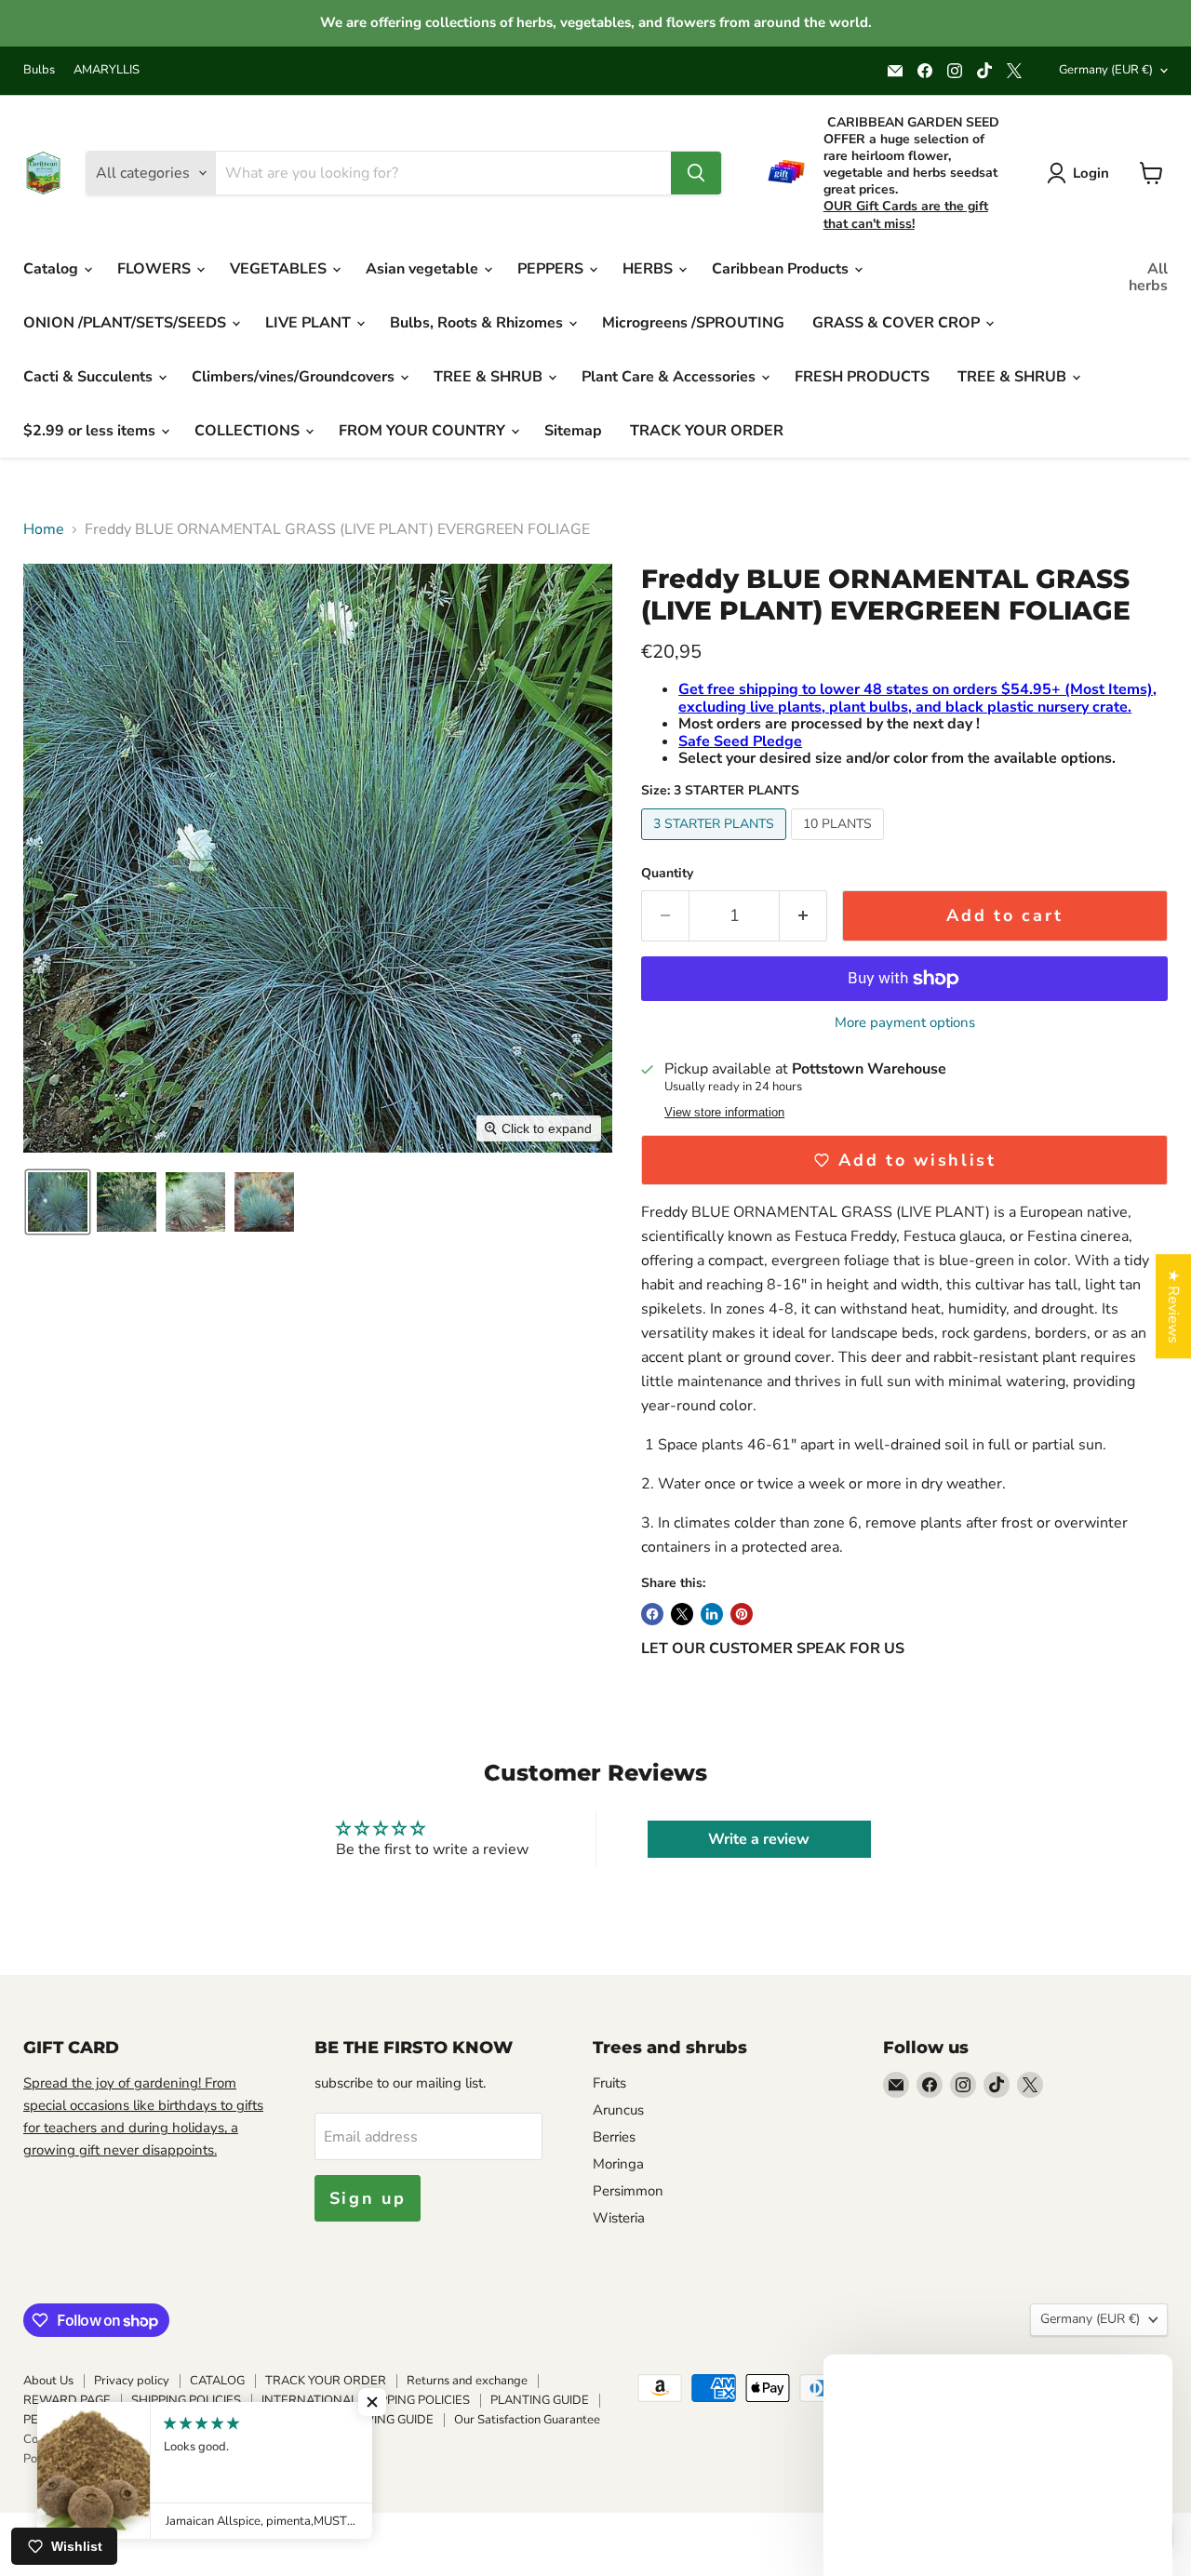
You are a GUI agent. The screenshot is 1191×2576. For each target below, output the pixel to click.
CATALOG (217, 2381)
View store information (724, 1113)
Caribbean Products (782, 269)
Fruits (609, 2083)
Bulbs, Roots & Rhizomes (478, 323)
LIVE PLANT (310, 323)
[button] (58, 1202)
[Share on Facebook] (652, 1614)
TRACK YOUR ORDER (707, 431)
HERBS (649, 269)
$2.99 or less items (91, 431)
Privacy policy (132, 2381)
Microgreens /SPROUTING (693, 323)
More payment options (905, 1023)
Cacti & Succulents (90, 377)
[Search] (696, 173)
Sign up (368, 2198)
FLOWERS (156, 269)
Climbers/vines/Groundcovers (295, 377)
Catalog (53, 269)
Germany (1106, 70)
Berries (614, 2137)
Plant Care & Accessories (670, 377)
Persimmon (628, 2191)
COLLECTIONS (249, 431)
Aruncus (618, 2110)
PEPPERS (552, 269)
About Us (48, 2381)
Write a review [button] (759, 1839)
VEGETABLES (280, 269)
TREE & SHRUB (490, 377)
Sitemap (573, 431)
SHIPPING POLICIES (186, 2400)
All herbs (1148, 277)
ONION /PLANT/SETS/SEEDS (127, 323)
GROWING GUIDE (384, 2420)
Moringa (618, 2164)
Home (44, 529)
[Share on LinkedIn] (712, 1614)
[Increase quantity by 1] (803, 916)
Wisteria (619, 2218)
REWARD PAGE (67, 2400)
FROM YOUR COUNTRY (424, 431)
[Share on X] (682, 1614)
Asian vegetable (424, 269)
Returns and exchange (467, 2381)
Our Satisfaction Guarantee (527, 2420)
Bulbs (39, 70)
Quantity (667, 874)
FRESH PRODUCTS (862, 377)
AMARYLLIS (107, 70)
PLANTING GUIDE (540, 2400)
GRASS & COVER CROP (898, 323)
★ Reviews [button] (1173, 1306)
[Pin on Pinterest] (742, 1614)
